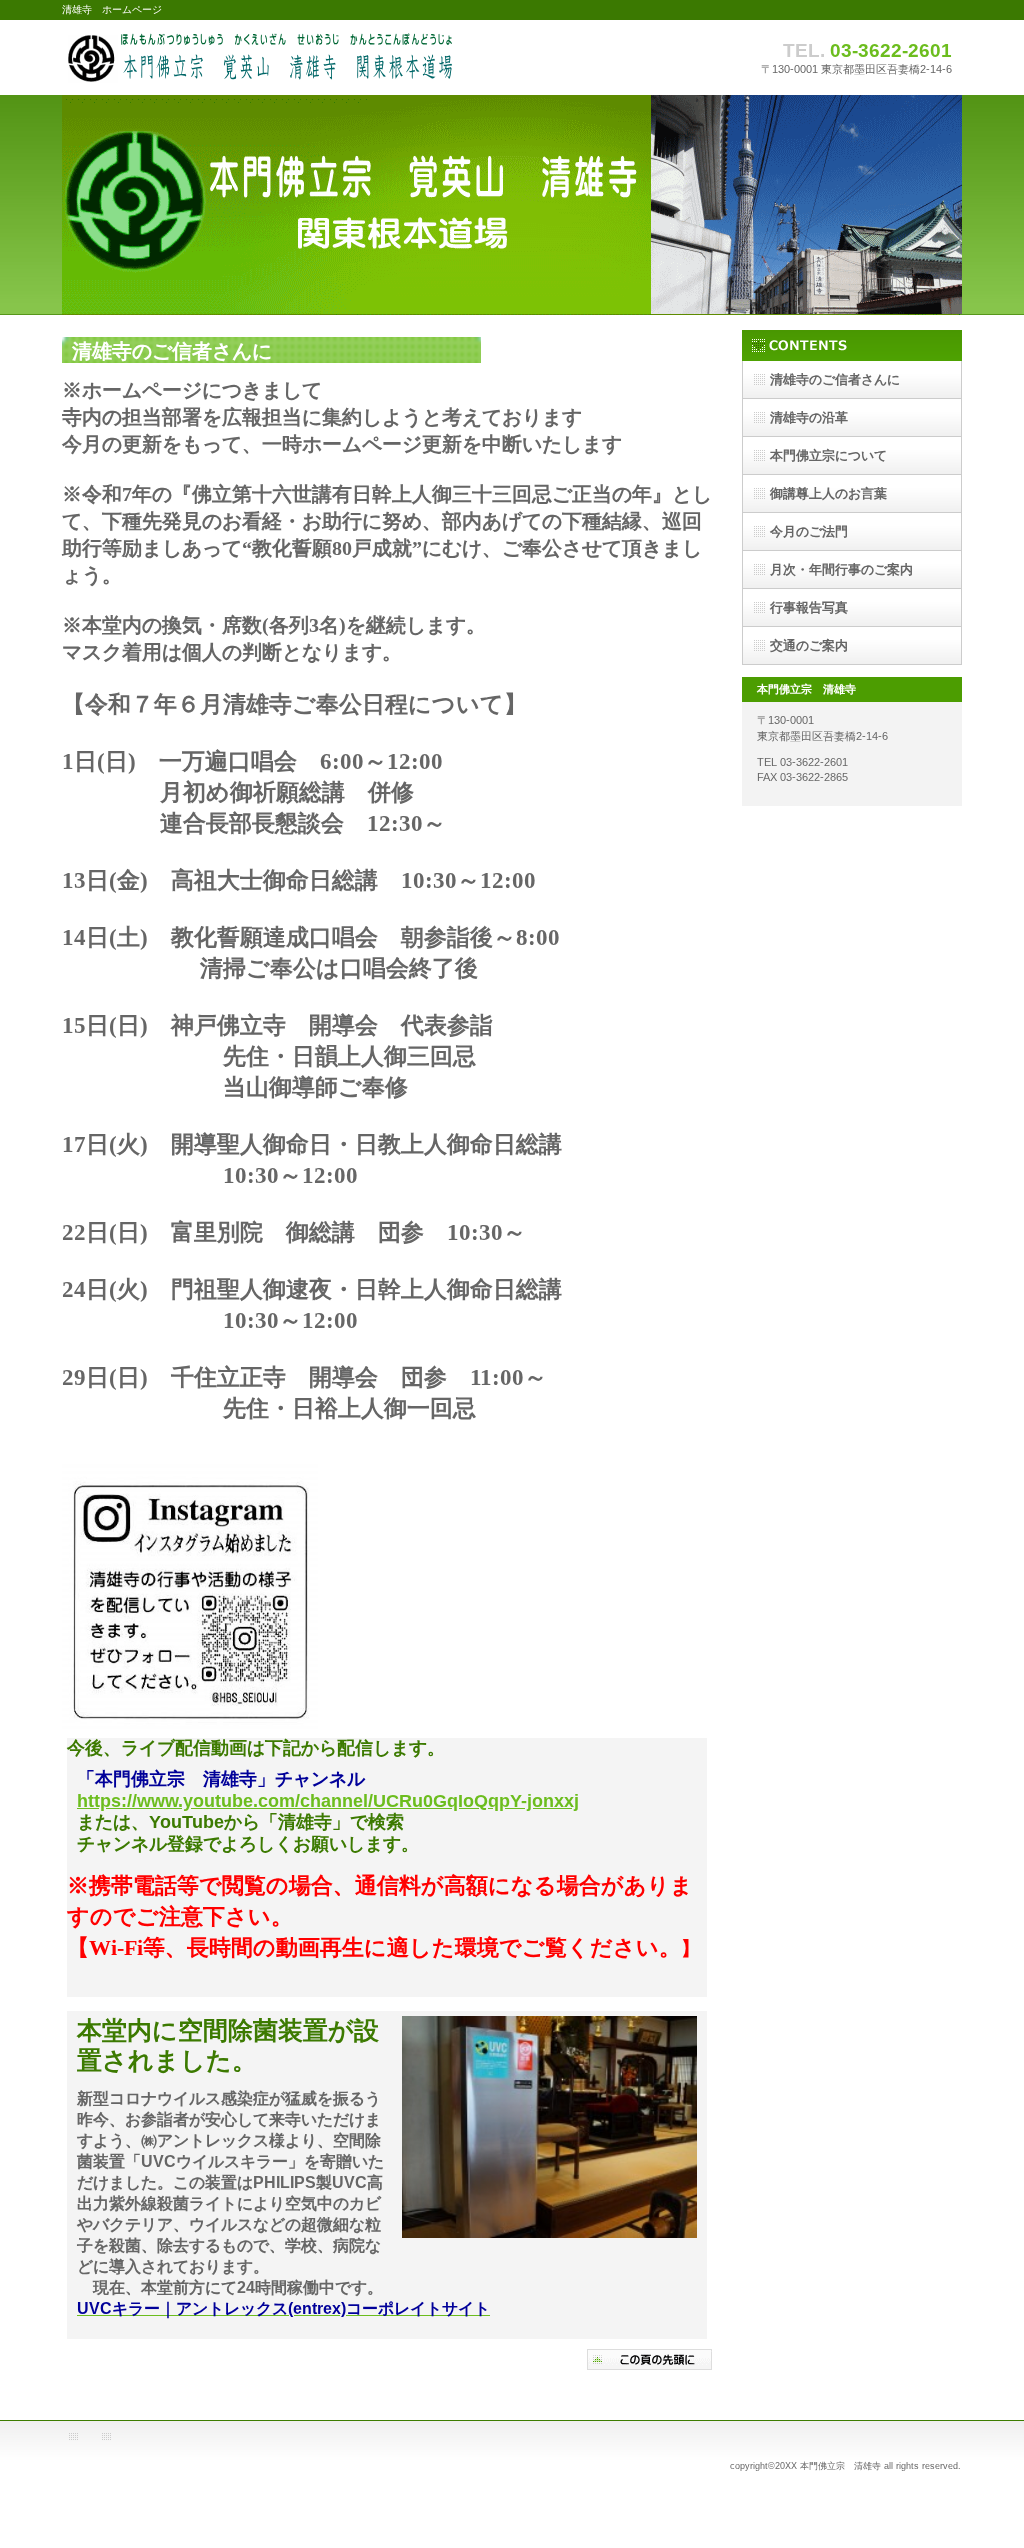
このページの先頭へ (649, 2359)
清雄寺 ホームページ (262, 57)
